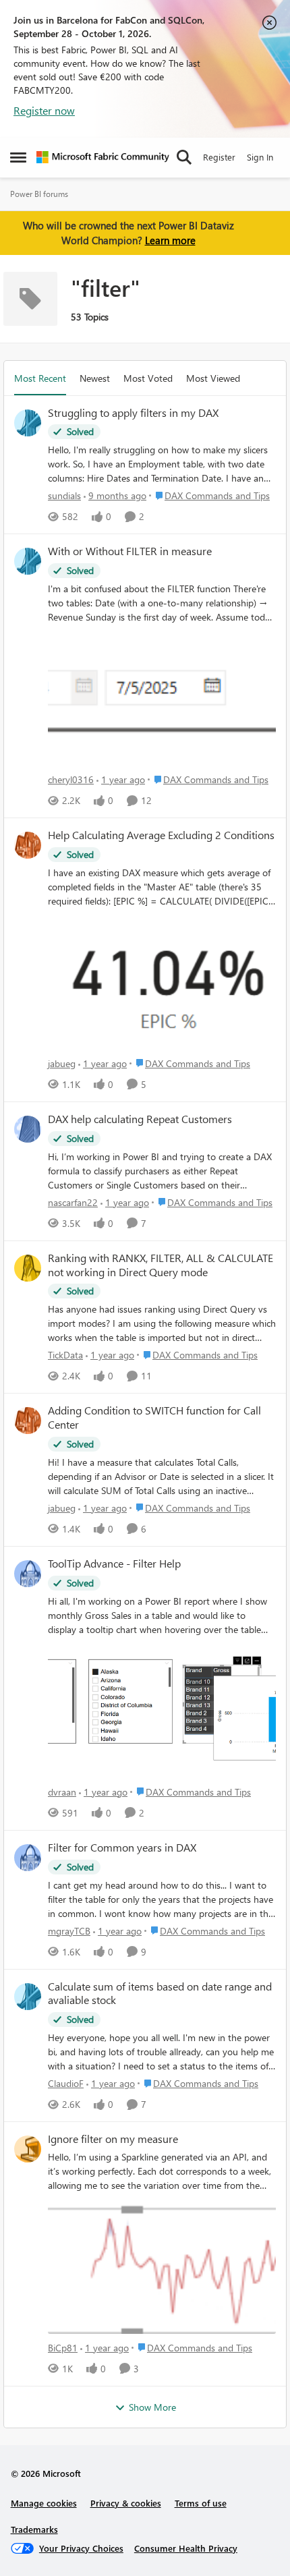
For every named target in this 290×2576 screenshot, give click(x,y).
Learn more (170, 240)
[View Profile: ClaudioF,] (28, 1997)
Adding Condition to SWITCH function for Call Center (154, 1418)
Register (219, 157)
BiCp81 (63, 2348)
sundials (64, 495)
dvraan (62, 1792)
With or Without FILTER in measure (130, 551)
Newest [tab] (95, 378)
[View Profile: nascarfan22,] (28, 1129)
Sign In (260, 157)
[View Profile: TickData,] (28, 1268)
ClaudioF (66, 2083)
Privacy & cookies (126, 2503)
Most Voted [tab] (148, 378)
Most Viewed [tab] (213, 378)
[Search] (184, 157)
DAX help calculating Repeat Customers (140, 1119)
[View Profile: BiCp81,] (28, 2149)
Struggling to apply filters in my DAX (133, 413)
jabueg (62, 1063)
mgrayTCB (69, 1931)
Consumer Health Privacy (186, 2548)
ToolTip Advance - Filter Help (114, 1564)
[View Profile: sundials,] (28, 423)
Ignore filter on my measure (113, 2139)
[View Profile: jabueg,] (28, 845)
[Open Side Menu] (18, 157)
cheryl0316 (71, 779)
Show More (152, 2407)
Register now (44, 110)
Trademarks (34, 2529)
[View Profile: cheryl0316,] (28, 561)
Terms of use (201, 2503)
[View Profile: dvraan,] (28, 1574)
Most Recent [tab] (40, 378)
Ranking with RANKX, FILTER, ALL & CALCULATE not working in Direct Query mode (161, 1265)
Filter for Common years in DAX (122, 1848)
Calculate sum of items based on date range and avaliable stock (160, 1994)
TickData (65, 1355)
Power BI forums (39, 194)
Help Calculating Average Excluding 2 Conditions (161, 835)
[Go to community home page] (103, 157)
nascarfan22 (73, 1202)
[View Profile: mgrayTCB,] (28, 1858)
